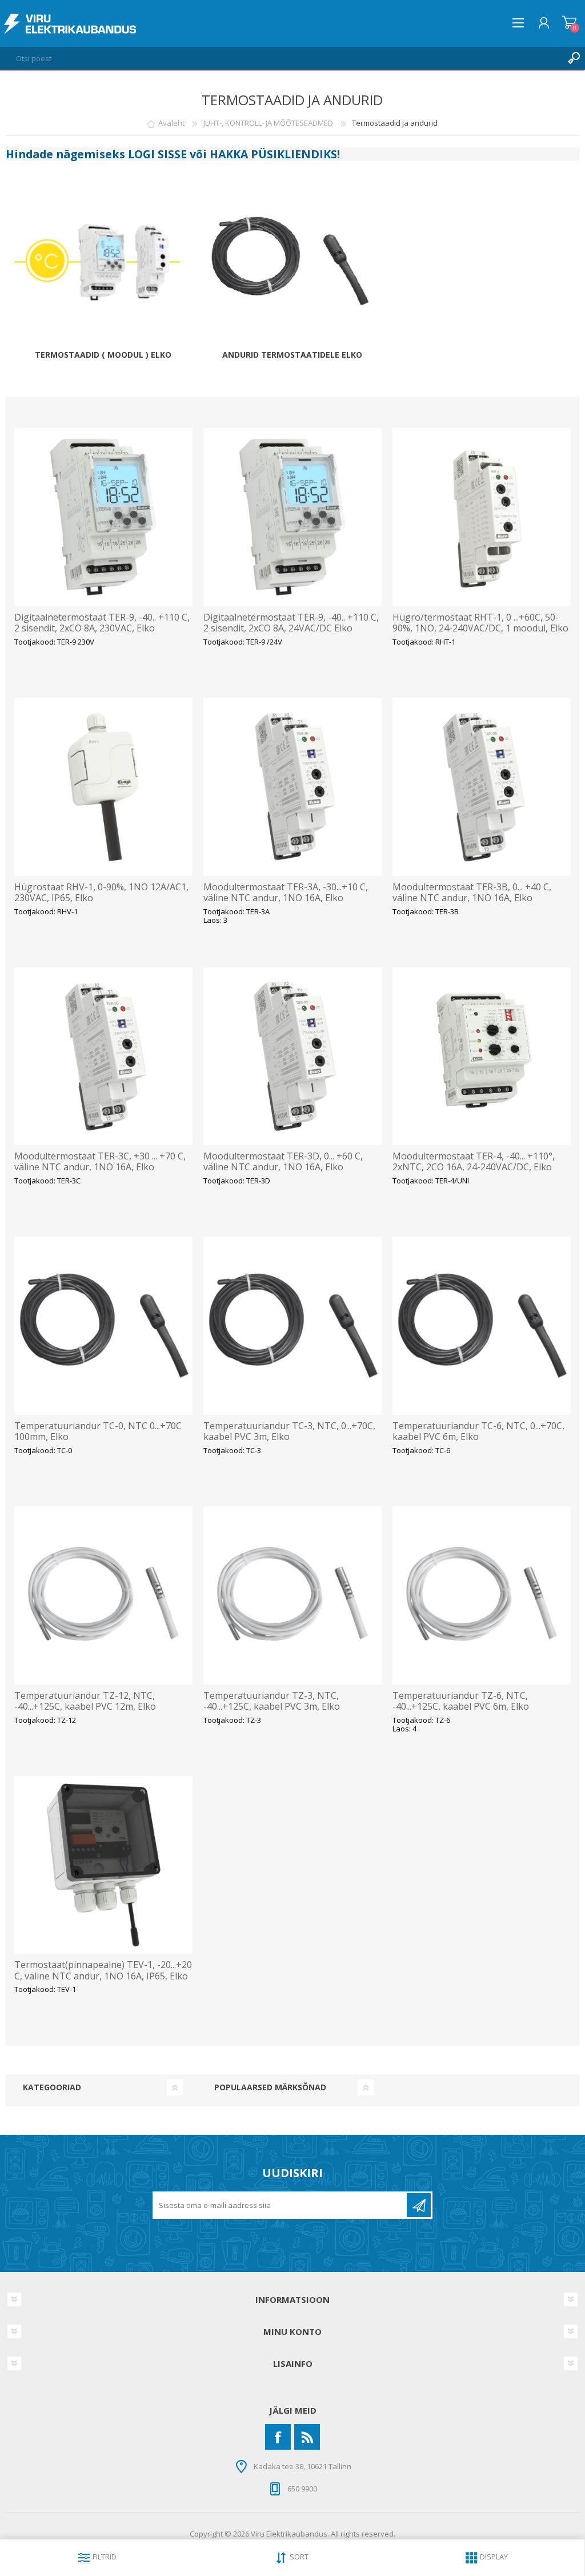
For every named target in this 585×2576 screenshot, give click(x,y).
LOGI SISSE (157, 154)
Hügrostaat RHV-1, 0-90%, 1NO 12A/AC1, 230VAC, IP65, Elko (101, 893)
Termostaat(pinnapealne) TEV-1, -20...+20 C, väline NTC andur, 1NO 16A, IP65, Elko (103, 1970)
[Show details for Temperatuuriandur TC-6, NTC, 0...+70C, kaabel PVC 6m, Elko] (482, 1326)
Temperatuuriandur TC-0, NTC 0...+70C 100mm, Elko (98, 1431)
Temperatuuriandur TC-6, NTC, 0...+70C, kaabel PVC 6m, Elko (478, 1431)
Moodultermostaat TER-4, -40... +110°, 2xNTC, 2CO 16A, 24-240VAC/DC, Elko (474, 1162)
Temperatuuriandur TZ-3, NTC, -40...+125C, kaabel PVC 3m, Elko (272, 1701)
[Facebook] (278, 2437)
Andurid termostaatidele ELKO (292, 355)
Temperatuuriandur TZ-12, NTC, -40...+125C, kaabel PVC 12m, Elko (85, 1701)
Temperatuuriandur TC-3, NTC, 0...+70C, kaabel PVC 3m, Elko (289, 1431)
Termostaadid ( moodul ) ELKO (103, 355)
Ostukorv (569, 23)
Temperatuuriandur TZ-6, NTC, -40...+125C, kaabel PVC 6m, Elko (461, 1701)
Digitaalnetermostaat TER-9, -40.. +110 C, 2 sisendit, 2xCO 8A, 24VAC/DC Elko (291, 623)
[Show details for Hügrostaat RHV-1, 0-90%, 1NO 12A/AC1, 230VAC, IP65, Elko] (103, 787)
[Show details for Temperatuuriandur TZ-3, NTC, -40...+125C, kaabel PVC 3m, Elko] (292, 1595)
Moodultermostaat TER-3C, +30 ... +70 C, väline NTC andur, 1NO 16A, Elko (100, 1162)
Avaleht (171, 123)
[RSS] (307, 2437)
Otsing (574, 58)
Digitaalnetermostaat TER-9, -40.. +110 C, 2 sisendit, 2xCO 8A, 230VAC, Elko (102, 623)
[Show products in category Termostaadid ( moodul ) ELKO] (103, 267)
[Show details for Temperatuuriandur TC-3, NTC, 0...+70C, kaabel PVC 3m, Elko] (292, 1326)
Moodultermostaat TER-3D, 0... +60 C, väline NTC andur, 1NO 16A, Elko (283, 1162)
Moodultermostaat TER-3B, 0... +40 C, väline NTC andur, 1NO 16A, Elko (472, 893)
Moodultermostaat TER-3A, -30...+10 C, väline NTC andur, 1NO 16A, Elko (286, 893)
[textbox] (281, 58)
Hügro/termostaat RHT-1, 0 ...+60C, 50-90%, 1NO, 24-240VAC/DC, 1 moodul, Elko (480, 623)
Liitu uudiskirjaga (419, 2205)
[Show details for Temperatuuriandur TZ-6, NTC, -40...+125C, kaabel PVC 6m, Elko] (482, 1595)
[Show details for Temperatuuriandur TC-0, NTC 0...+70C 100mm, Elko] (103, 1326)
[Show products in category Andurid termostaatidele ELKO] (292, 267)
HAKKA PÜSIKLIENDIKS (273, 154)
